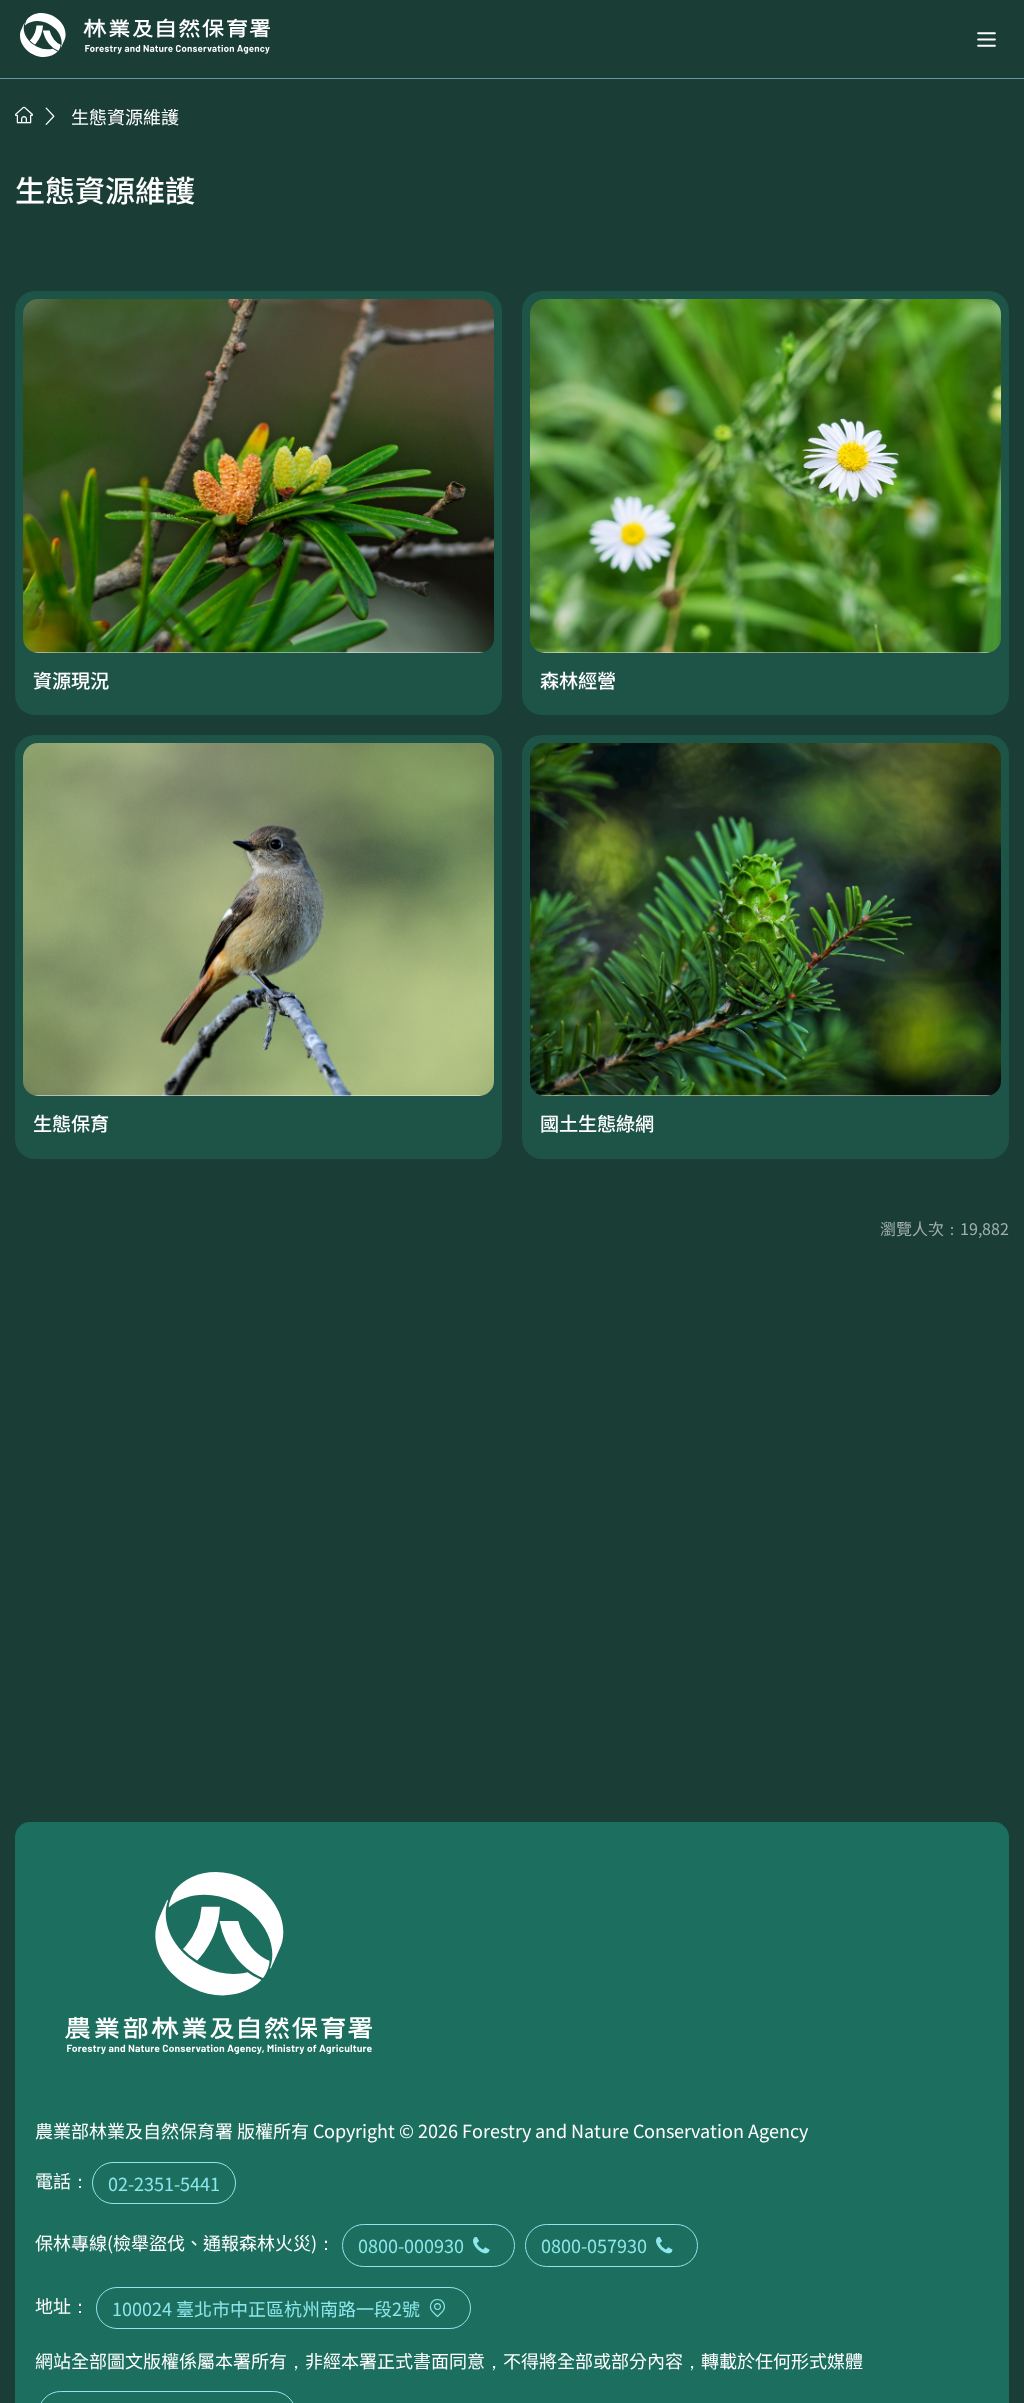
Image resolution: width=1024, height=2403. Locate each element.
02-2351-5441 (164, 2183)
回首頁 (145, 35)
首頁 (24, 115)
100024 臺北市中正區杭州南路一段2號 (266, 2308)
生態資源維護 (125, 116)
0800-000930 (411, 2245)
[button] (986, 39)
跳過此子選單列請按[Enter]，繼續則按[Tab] (45, 141)
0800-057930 (594, 2245)
